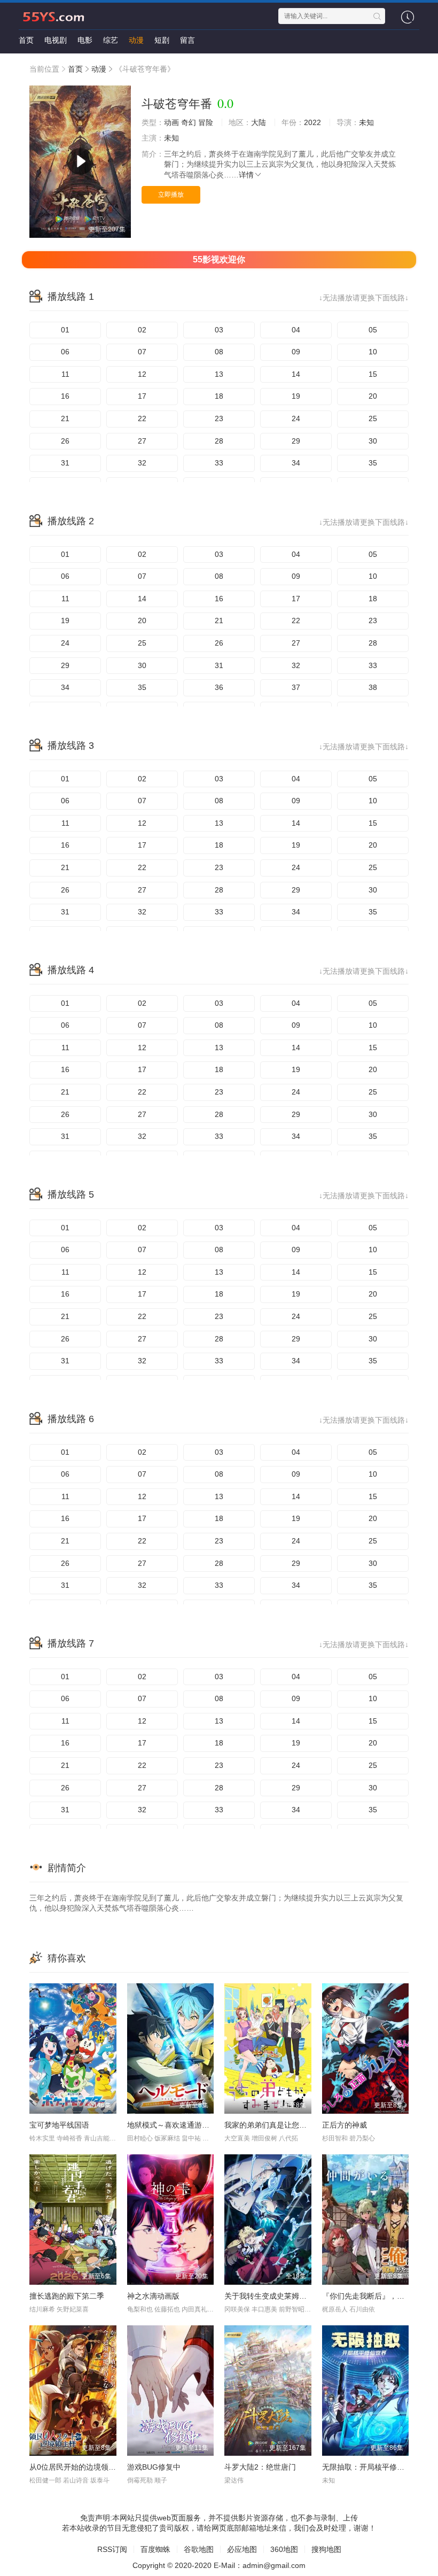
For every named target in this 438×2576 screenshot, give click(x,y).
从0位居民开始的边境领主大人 (80, 2467)
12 (142, 374)
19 (296, 396)
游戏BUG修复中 (154, 2467)
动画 (171, 122)
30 (373, 441)
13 (219, 374)
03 (219, 330)
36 (219, 687)
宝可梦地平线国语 (59, 2125)
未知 (366, 122)
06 (65, 352)
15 (373, 374)
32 (142, 463)
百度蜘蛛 (155, 2549)
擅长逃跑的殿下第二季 (67, 2296)
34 (296, 463)
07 (142, 352)
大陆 (259, 122)
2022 (312, 122)
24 (296, 418)
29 (296, 441)
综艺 (111, 40)
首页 (26, 40)
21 (65, 418)
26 (65, 441)
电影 (85, 40)
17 (142, 396)
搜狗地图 (326, 2549)
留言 (187, 40)
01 (65, 330)
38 (373, 687)
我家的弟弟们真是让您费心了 (273, 2125)
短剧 (162, 40)
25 (373, 418)
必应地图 (242, 2549)
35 (373, 463)
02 (142, 330)
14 (296, 374)
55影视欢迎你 (219, 259)
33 (219, 463)
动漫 (136, 40)
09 (296, 352)
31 (65, 463)
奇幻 (189, 122)
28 (219, 441)
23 (219, 418)
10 (373, 352)
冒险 (206, 122)
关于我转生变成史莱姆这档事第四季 (284, 2296)
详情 (246, 175)
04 (296, 330)
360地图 (284, 2549)
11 (65, 374)
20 (373, 396)
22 (142, 418)
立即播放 (171, 195)
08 (219, 352)
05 (373, 330)
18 (219, 396)
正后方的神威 (345, 2125)
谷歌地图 (199, 2549)
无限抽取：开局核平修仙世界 (371, 2467)
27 (142, 441)
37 (296, 687)
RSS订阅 (112, 2549)
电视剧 (56, 40)
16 (65, 396)
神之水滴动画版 (153, 2296)
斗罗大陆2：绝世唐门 (260, 2467)
